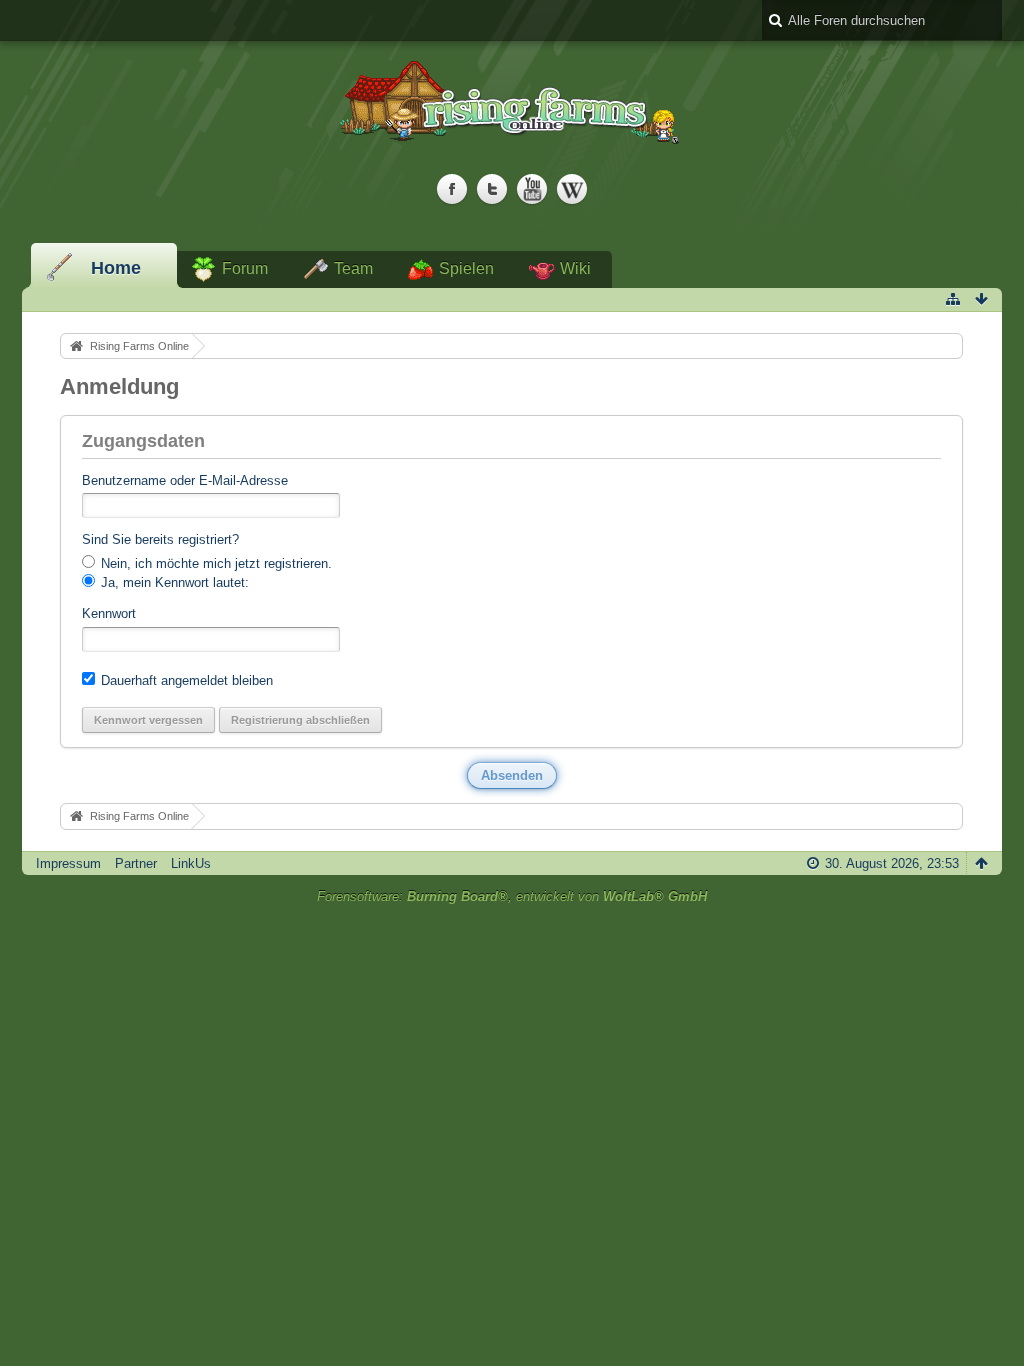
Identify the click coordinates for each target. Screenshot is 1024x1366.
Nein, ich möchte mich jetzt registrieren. (214, 563)
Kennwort (109, 613)
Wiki (575, 268)
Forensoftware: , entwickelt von (512, 896)
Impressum (68, 863)
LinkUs (191, 863)
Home (116, 268)
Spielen (466, 268)
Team (353, 268)
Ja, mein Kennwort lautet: (173, 582)
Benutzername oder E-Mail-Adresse (185, 480)
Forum (245, 268)
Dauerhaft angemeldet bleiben (185, 680)
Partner (136, 863)
